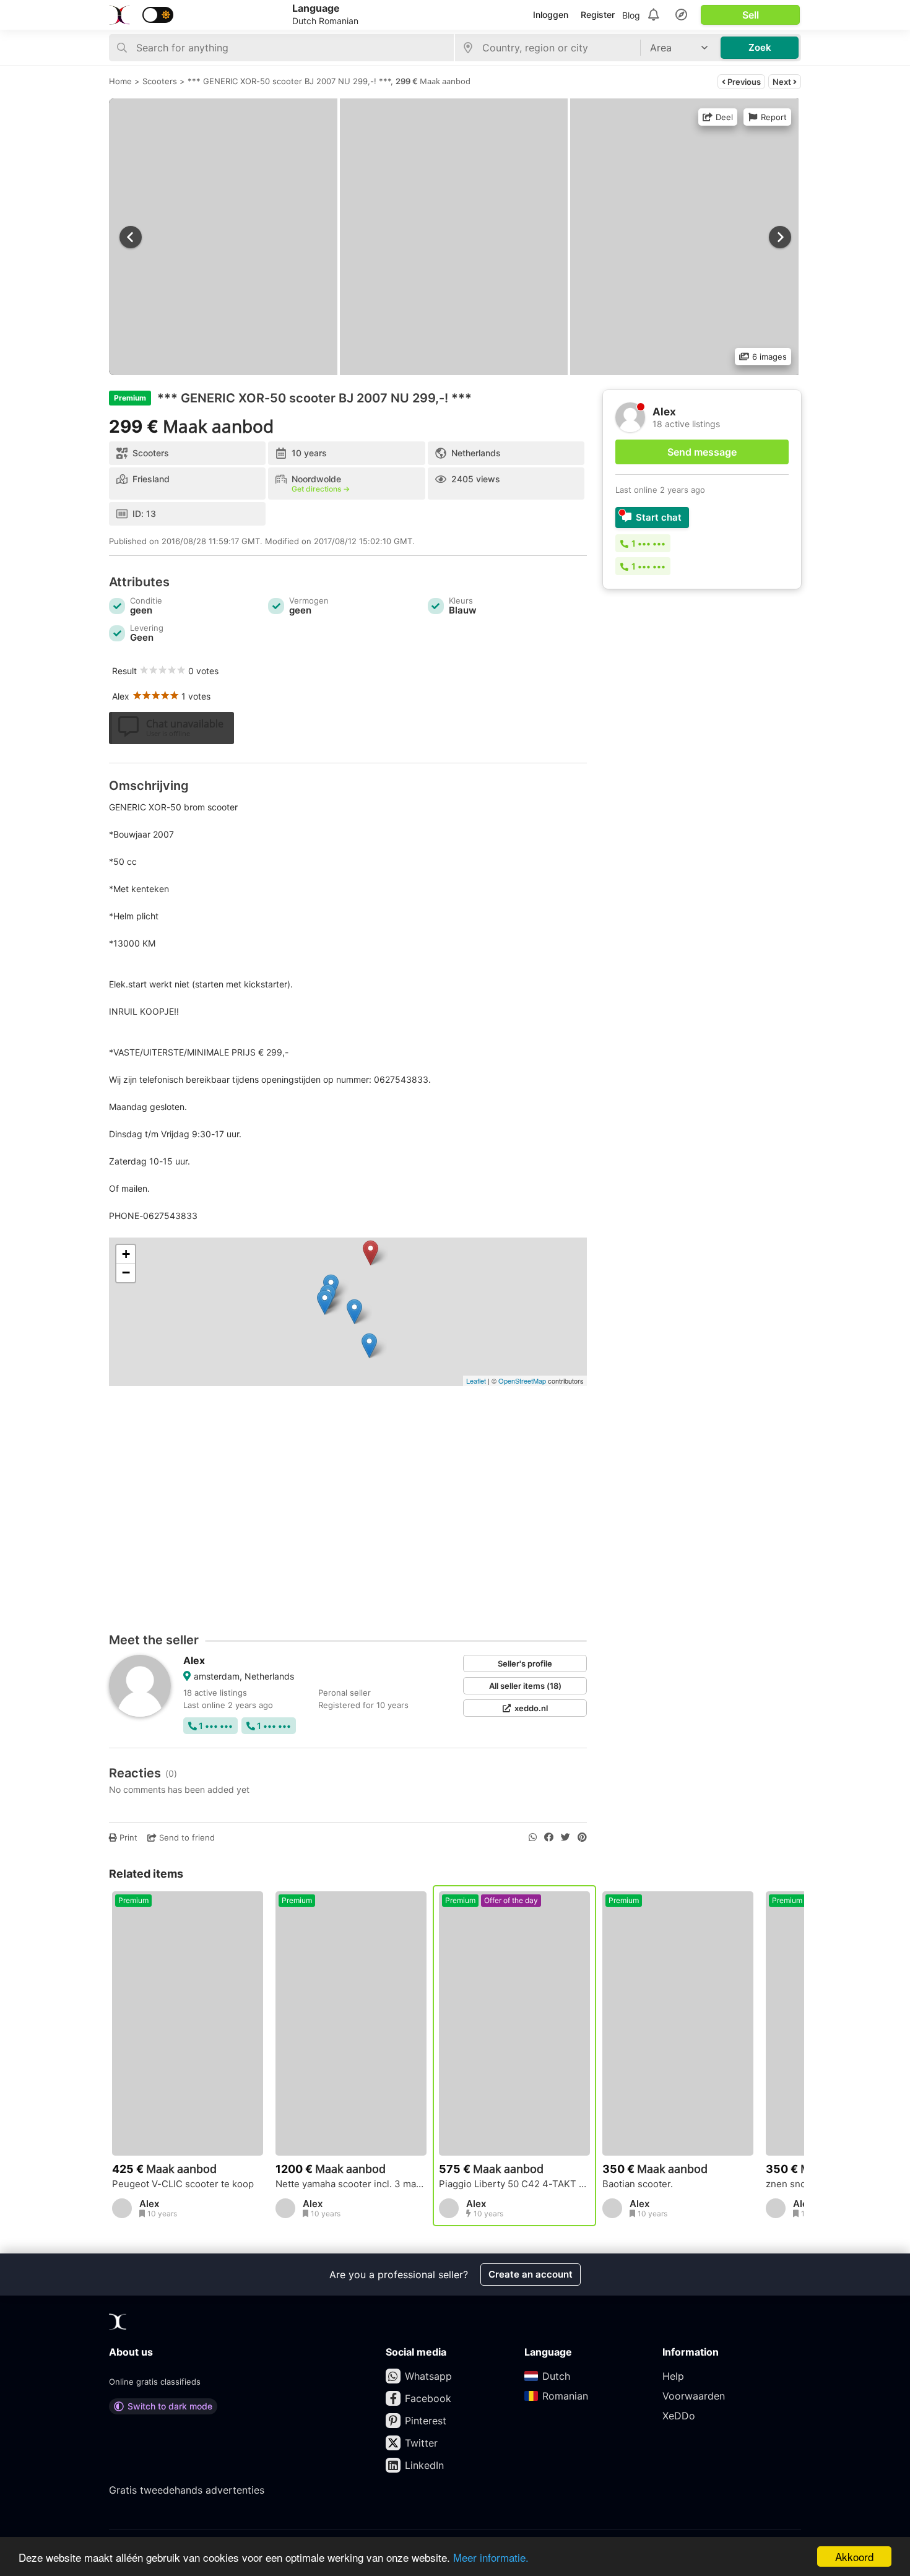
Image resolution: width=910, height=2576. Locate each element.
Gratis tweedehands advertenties (187, 2490)
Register (598, 15)
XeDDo (679, 2416)
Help (673, 2376)
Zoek (760, 47)
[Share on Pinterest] (582, 1837)
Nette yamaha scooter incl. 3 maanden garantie (351, 2184)
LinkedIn (424, 2465)
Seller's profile (525, 1663)
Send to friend (186, 1837)
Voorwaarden (694, 2396)
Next (783, 82)
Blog (631, 15)
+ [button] (126, 1254)
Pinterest (426, 2421)
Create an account (531, 2274)
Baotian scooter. (638, 2184)
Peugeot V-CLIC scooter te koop (183, 2184)
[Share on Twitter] (565, 1837)
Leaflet (476, 1381)
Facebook (428, 2398)
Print (127, 1837)
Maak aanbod (445, 81)
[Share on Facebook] (549, 1837)
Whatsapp (428, 2376)
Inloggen (551, 15)
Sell (751, 15)
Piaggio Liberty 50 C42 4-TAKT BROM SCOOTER (514, 2184)
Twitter (421, 2443)
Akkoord (854, 2556)
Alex (194, 1660)
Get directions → (321, 489)
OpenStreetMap (522, 1381)
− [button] (126, 1273)
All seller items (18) (525, 1686)
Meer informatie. (491, 2557)
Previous (743, 82)
